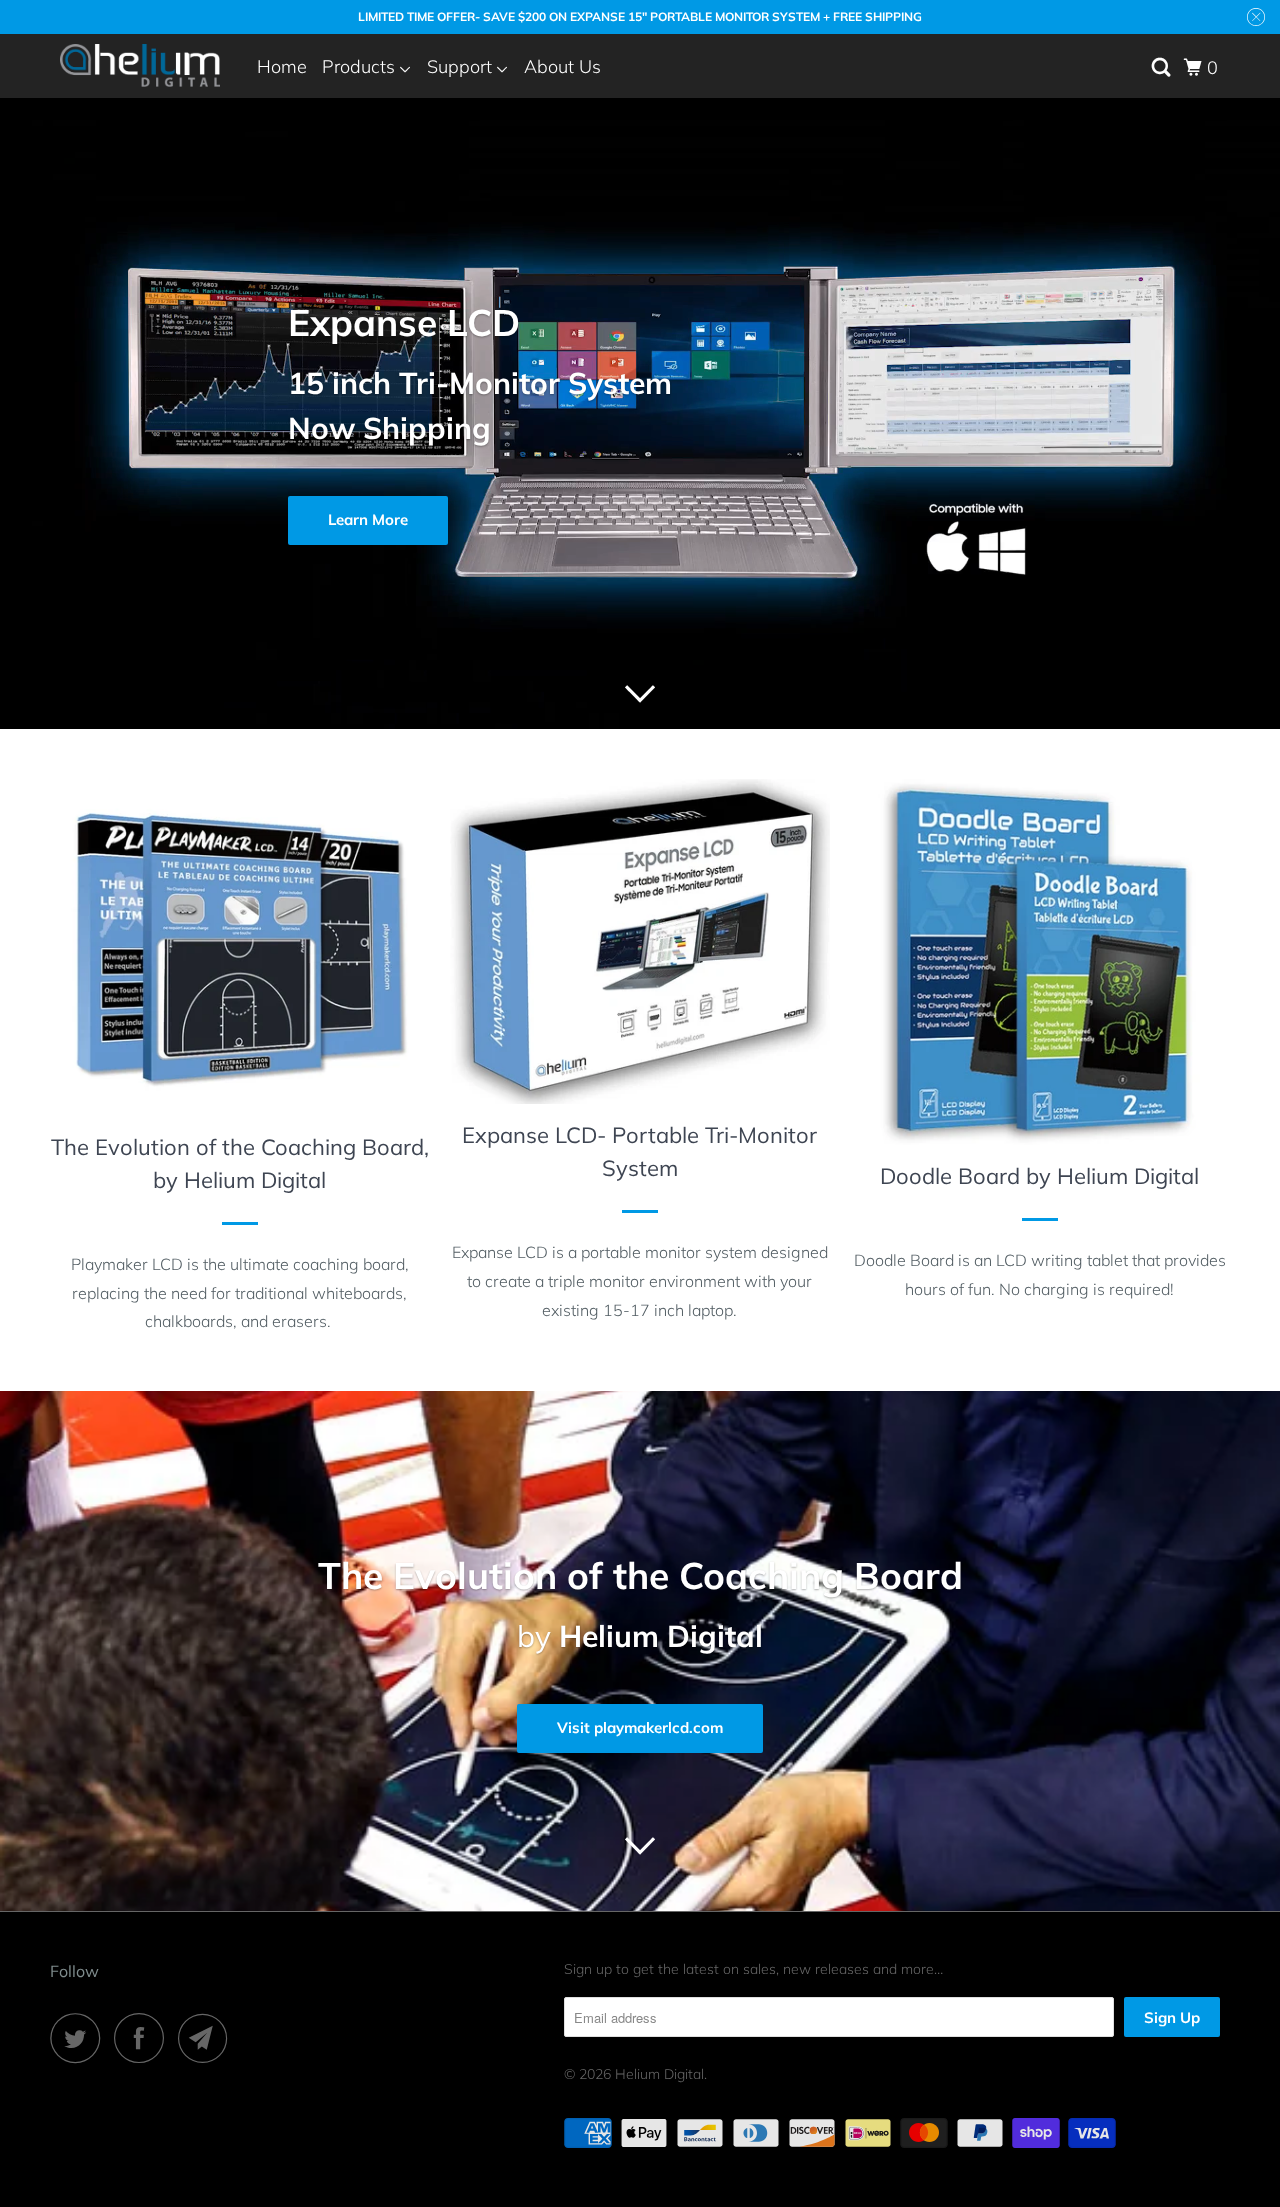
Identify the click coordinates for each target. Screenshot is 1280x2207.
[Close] (876, 914)
